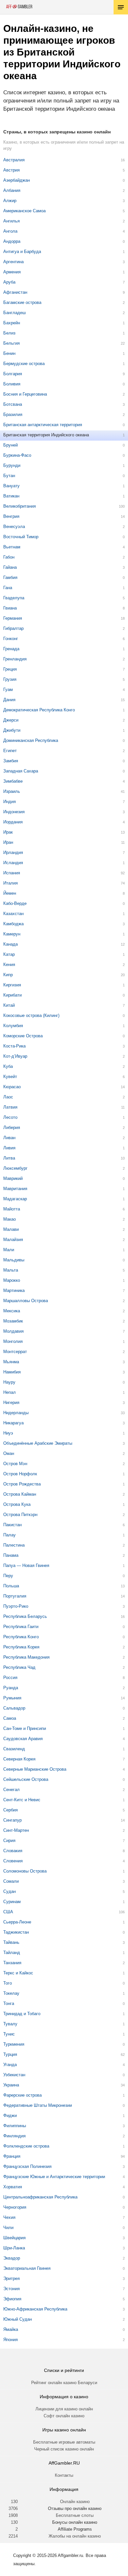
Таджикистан (16, 1932)
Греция (10, 669)
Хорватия (13, 2187)
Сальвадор (14, 1708)
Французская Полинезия (27, 2166)
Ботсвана (13, 404)
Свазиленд (14, 1749)
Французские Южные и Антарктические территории (54, 2177)
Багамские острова (22, 302)
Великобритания (20, 506)
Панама (11, 1555)
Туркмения (14, 2044)
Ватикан (11, 496)
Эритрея (11, 2278)
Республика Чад (19, 1667)
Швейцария (14, 2238)
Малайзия (13, 1240)
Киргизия (12, 985)
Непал (10, 1392)
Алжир (10, 201)
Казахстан (13, 914)
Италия (11, 883)
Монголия (13, 1341)
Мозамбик (13, 1321)
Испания (12, 873)
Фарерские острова (22, 2095)
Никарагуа (13, 1423)
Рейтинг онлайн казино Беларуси (64, 2383)
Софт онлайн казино (64, 2416)
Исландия (13, 863)
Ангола (10, 231)
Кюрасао (12, 1087)
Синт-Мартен (16, 1830)
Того (8, 1983)
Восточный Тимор (21, 537)
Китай (9, 1005)
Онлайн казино (75, 2502)
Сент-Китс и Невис (22, 1800)
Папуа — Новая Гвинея (26, 1565)
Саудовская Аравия (23, 1739)
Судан (10, 1891)
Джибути (12, 730)
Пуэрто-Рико (16, 1606)
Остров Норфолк (20, 1474)
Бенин (9, 353)
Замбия (11, 761)
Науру (9, 1382)
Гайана (10, 567)
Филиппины (15, 2126)
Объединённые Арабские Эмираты (38, 1443)
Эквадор (12, 2258)
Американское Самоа (24, 211)
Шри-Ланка (14, 2248)
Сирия (9, 1840)
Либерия (12, 1127)
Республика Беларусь (25, 1616)
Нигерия (11, 1403)
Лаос (8, 1097)
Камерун (12, 934)
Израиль (12, 791)
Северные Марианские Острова (35, 1769)
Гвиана (10, 608)
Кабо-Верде (15, 903)
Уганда (10, 2065)
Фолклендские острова (26, 2146)
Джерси (11, 720)
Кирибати (12, 995)
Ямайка (11, 2329)
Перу (8, 1576)
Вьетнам (12, 547)
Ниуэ (8, 1433)
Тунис (9, 2034)
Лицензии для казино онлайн (64, 2409)
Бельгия (11, 343)
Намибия (12, 1372)
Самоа (10, 1718)
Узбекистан (14, 2075)
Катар (9, 954)
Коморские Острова (23, 1036)
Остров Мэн (15, 1464)
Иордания (13, 822)
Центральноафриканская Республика (40, 2197)
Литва (9, 1158)
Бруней (11, 445)
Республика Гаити (21, 1627)
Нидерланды (16, 1413)
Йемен (10, 893)
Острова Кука (17, 1504)
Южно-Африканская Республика (35, 2309)
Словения (13, 1861)
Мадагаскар (15, 1199)
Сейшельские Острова (26, 1779)
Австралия (14, 160)
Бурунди (12, 465)
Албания (12, 190)
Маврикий (13, 1178)
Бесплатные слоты (75, 2515)
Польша (11, 1586)
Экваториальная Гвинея (27, 2268)
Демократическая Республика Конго (39, 710)
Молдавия (13, 1331)
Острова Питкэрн (20, 1515)
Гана (8, 588)
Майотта (12, 1209)
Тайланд (12, 1953)
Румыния (12, 1698)
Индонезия (14, 812)
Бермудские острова (24, 364)
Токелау (11, 1993)
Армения (12, 272)
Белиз (9, 333)
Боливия (12, 384)
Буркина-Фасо (17, 455)
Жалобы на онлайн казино (75, 2536)
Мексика (12, 1311)
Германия (13, 618)
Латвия (10, 1107)
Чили (8, 2228)
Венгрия (11, 516)
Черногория (15, 2207)
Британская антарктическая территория (43, 425)
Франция (12, 2156)
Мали (9, 1250)
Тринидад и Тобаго (22, 2014)
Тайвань (11, 1942)
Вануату (11, 486)
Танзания (12, 1963)
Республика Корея (21, 1647)
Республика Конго (21, 1637)
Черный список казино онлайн (64, 2449)
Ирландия (13, 852)
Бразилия (13, 414)
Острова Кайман (20, 1494)
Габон (9, 557)
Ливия (9, 1148)
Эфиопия (12, 2299)
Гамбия (10, 577)
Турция (10, 2054)
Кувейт (10, 1077)
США (8, 1912)
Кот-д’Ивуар (15, 1056)
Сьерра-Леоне (17, 1922)
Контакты (64, 2475)
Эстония (11, 2289)
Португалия (15, 1596)
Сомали (11, 1881)
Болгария (13, 374)
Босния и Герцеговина (25, 394)
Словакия (13, 1851)
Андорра (12, 241)
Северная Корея (19, 1759)
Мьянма (11, 1362)
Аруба (9, 282)
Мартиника (14, 1290)
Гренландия (15, 659)
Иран (8, 842)
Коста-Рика (14, 1046)
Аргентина (13, 262)
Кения (9, 965)
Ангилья (11, 221)
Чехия (9, 2217)
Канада (11, 944)
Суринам (12, 1902)
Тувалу (10, 2024)
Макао (10, 1219)
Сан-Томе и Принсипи (25, 1728)
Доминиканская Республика (31, 740)
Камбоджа (13, 924)
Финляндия (14, 2136)
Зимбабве (13, 781)
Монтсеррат (15, 1352)
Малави (11, 1229)
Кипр (8, 975)
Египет (10, 751)
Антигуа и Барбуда (22, 252)
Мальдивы (14, 1260)
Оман (9, 1453)
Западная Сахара (21, 771)
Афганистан (15, 292)
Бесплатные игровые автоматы (64, 2442)
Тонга (9, 2003)
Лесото (10, 1117)
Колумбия (13, 1026)
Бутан (9, 476)
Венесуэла (14, 527)
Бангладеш (14, 313)
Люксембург (15, 1168)
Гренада (11, 649)
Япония (11, 2340)
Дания (9, 700)
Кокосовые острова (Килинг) (31, 1015)
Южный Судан (18, 2319)
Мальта (11, 1270)
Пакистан (12, 1525)
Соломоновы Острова (25, 1871)
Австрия (11, 170)
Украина (11, 2085)
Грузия (10, 679)
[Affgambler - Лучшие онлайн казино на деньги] (19, 7)
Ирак (8, 832)
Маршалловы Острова (26, 1301)
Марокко (12, 1280)
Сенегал (11, 1790)
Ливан (9, 1138)
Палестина (14, 1545)
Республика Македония (26, 1657)
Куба (8, 1066)
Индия (10, 802)
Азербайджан (17, 180)
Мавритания (15, 1189)
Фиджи (10, 2116)
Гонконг (11, 639)
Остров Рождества (22, 1484)
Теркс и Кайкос (18, 1973)
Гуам (8, 690)
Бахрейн (12, 323)
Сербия (11, 1810)
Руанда (11, 1688)
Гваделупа (14, 598)
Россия (10, 1678)
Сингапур (12, 1820)
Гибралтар (13, 628)
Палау (10, 1535)
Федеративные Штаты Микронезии (38, 2105)
